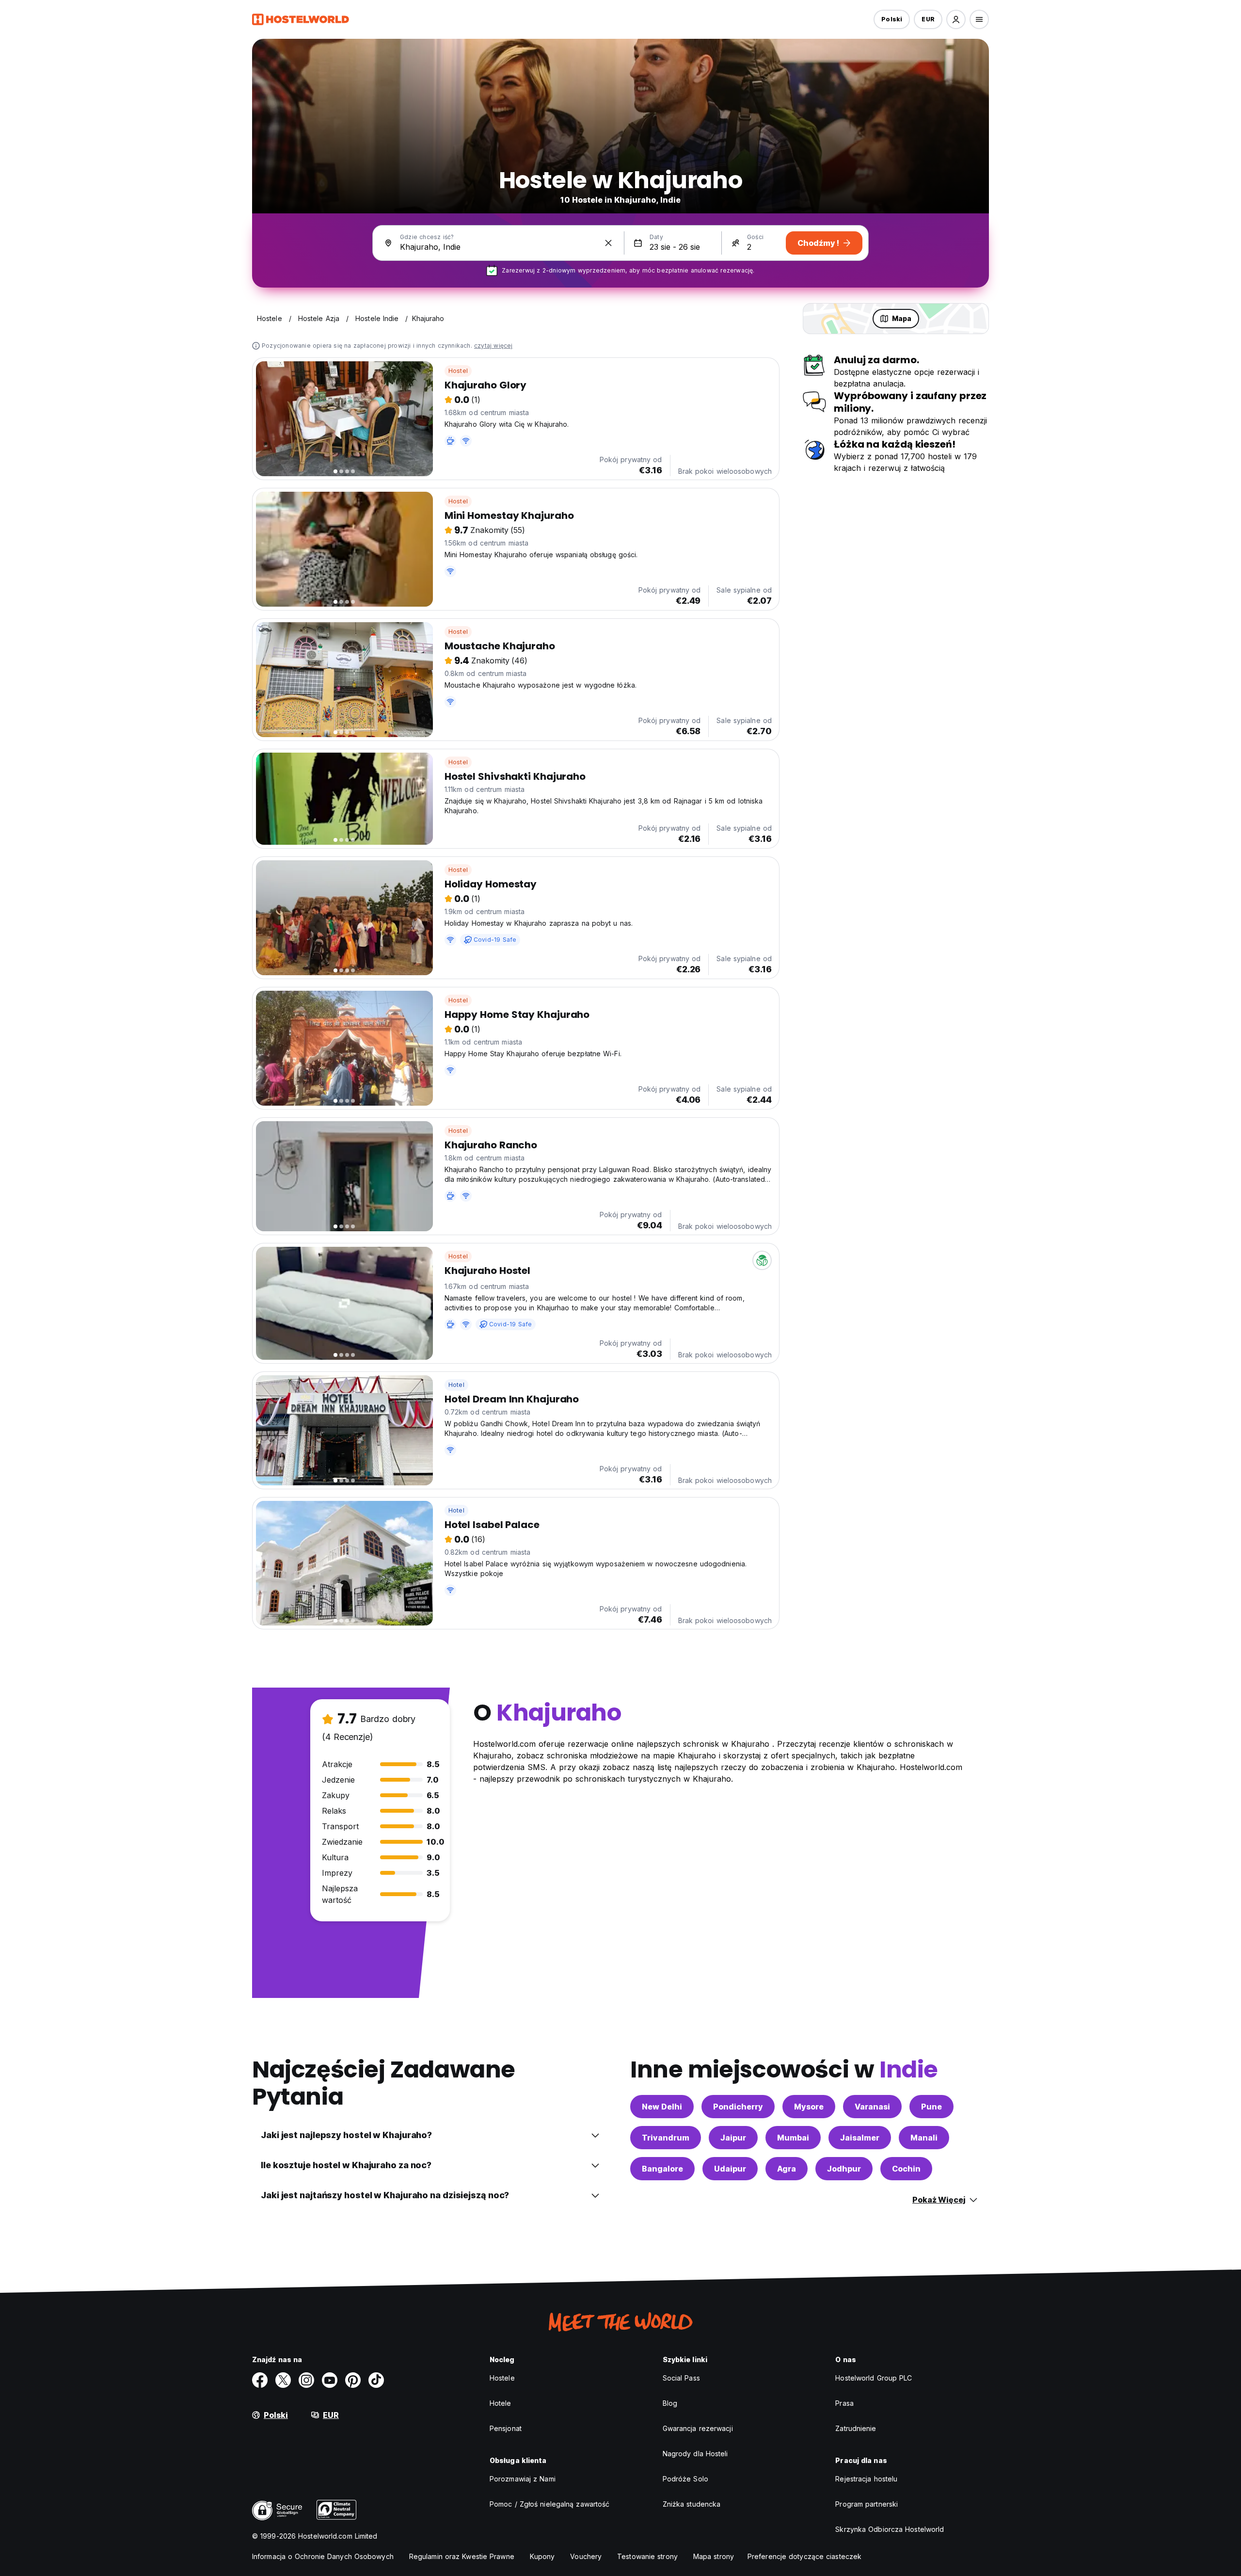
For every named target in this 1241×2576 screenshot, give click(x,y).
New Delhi (662, 2107)
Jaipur (733, 2138)
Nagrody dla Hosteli (695, 2454)
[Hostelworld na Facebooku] (260, 2380)
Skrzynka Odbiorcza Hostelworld (890, 2529)
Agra (787, 2169)
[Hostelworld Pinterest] (353, 2380)
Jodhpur (844, 2169)
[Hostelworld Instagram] (306, 2380)
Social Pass (681, 2378)
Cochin (906, 2169)
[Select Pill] (956, 19)
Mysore (809, 2107)
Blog (670, 2403)
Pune (931, 2107)
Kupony (542, 2556)
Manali (924, 2138)
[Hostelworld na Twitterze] (283, 2380)
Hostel (458, 371)
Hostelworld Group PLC (874, 2378)
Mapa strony (714, 2556)
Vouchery (586, 2556)
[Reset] (608, 243)
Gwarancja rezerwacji (698, 2428)
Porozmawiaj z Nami (523, 2479)
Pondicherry (738, 2107)
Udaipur (730, 2169)
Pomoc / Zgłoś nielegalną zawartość (549, 2504)
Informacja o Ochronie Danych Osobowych (323, 2556)
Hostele (502, 2378)
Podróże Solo (685, 2479)
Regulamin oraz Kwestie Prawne (462, 2556)
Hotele (501, 2403)
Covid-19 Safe (495, 940)
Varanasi (872, 2107)
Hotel (456, 1385)
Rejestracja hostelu (866, 2479)
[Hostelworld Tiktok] (376, 2380)
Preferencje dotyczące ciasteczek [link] (804, 2556)
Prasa (844, 2403)
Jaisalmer (860, 2138)
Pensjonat (506, 2428)
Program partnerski (867, 2504)
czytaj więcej (493, 346)
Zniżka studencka (692, 2504)
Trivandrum (666, 2138)
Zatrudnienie (856, 2428)
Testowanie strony (647, 2556)
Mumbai (793, 2138)
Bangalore (662, 2169)
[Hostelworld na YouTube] (330, 2380)
